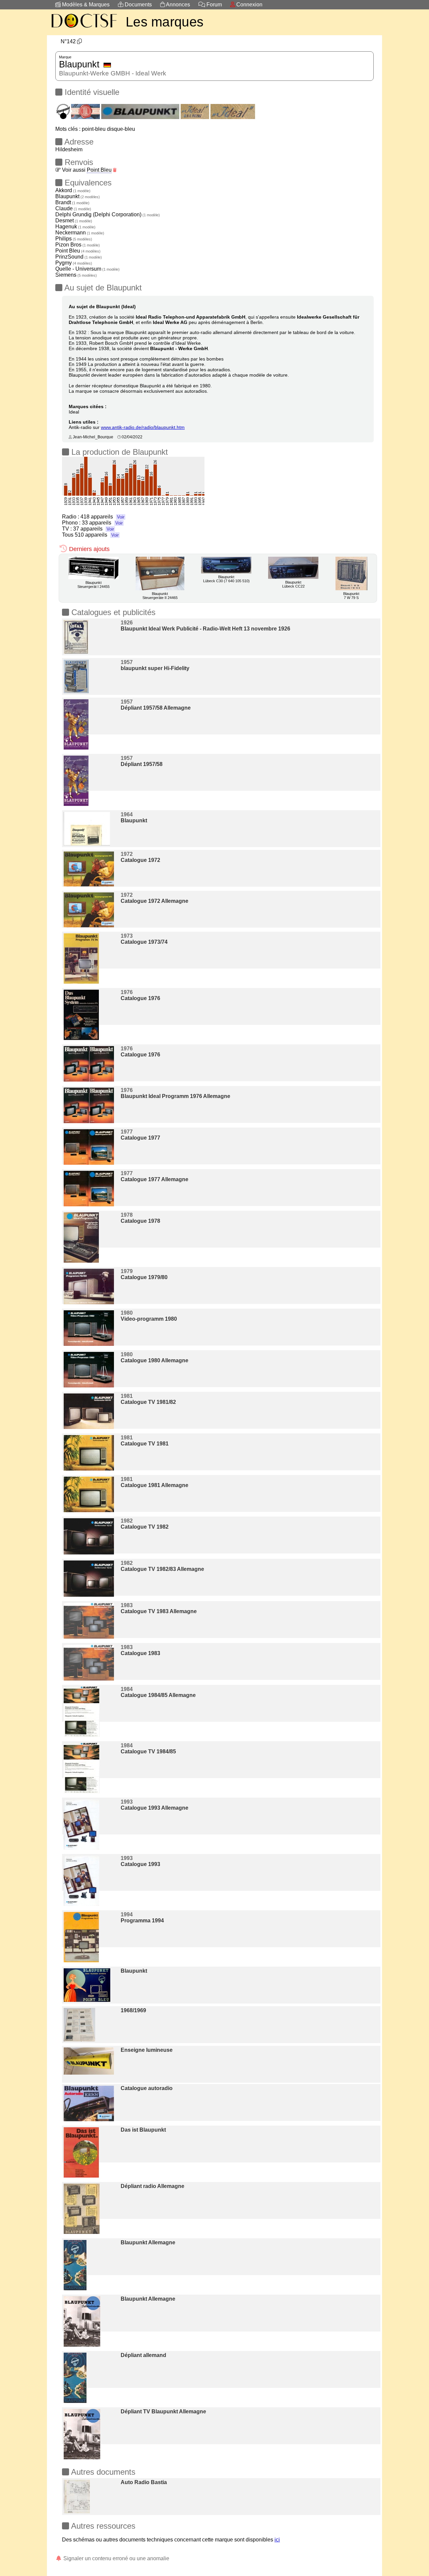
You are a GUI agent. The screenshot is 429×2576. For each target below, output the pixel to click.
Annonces (177, 5)
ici (277, 2540)
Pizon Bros (78, 245)
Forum (213, 5)
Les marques (165, 22)
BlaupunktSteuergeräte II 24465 (160, 596)
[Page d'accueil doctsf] (84, 29)
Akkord (73, 190)
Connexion (249, 5)
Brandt (72, 202)
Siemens (76, 275)
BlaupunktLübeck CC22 (293, 584)
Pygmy (74, 263)
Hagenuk (75, 227)
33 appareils (102, 523)
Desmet (74, 221)
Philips (74, 239)
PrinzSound (79, 257)
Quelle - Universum (87, 269)
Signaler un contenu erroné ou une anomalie (116, 2558)
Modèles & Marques (85, 5)
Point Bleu (99, 170)
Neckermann (80, 233)
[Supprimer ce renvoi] (115, 170)
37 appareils (94, 529)
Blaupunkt (78, 196)
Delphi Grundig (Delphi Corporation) (108, 214)
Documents (138, 5)
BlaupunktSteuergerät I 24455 (94, 585)
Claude (73, 208)
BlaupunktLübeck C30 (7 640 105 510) (226, 579)
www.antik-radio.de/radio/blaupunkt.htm (143, 427)
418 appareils (102, 517)
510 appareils (97, 535)
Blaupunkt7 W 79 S (351, 596)
